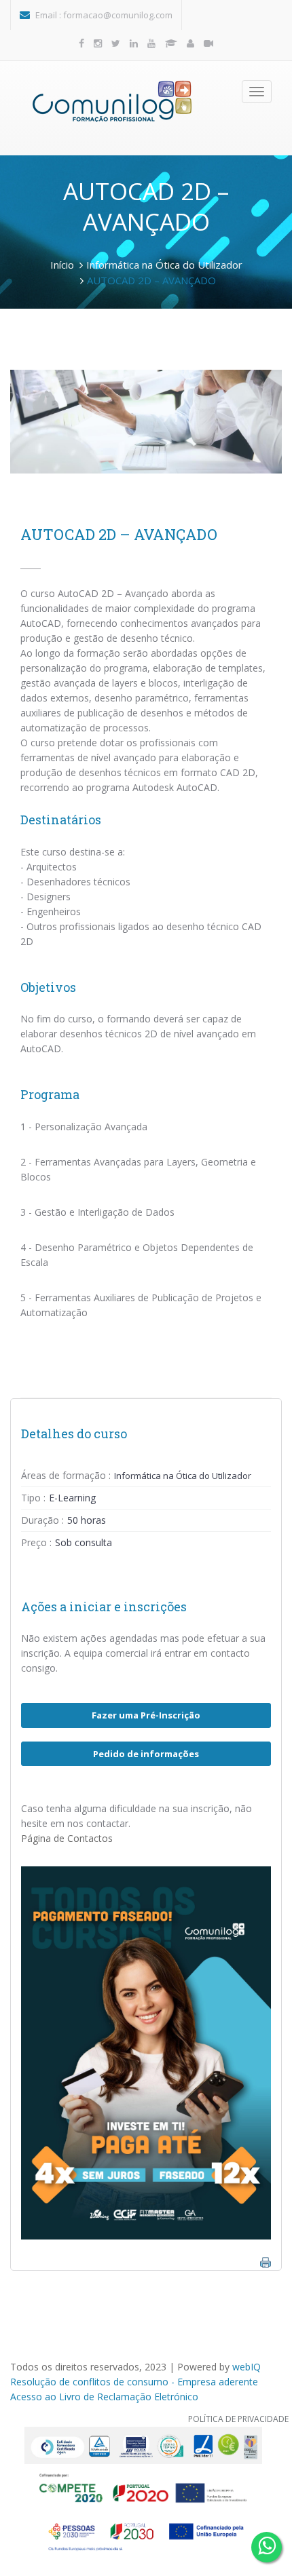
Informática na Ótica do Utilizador (164, 265)
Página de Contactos (67, 1838)
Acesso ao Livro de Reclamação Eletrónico (104, 2397)
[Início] (112, 101)
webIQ (247, 2367)
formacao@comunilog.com (118, 15)
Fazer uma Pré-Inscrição (146, 1715)
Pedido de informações (146, 1754)
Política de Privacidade (238, 2419)
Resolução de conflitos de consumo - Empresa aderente (134, 2382)
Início (62, 265)
